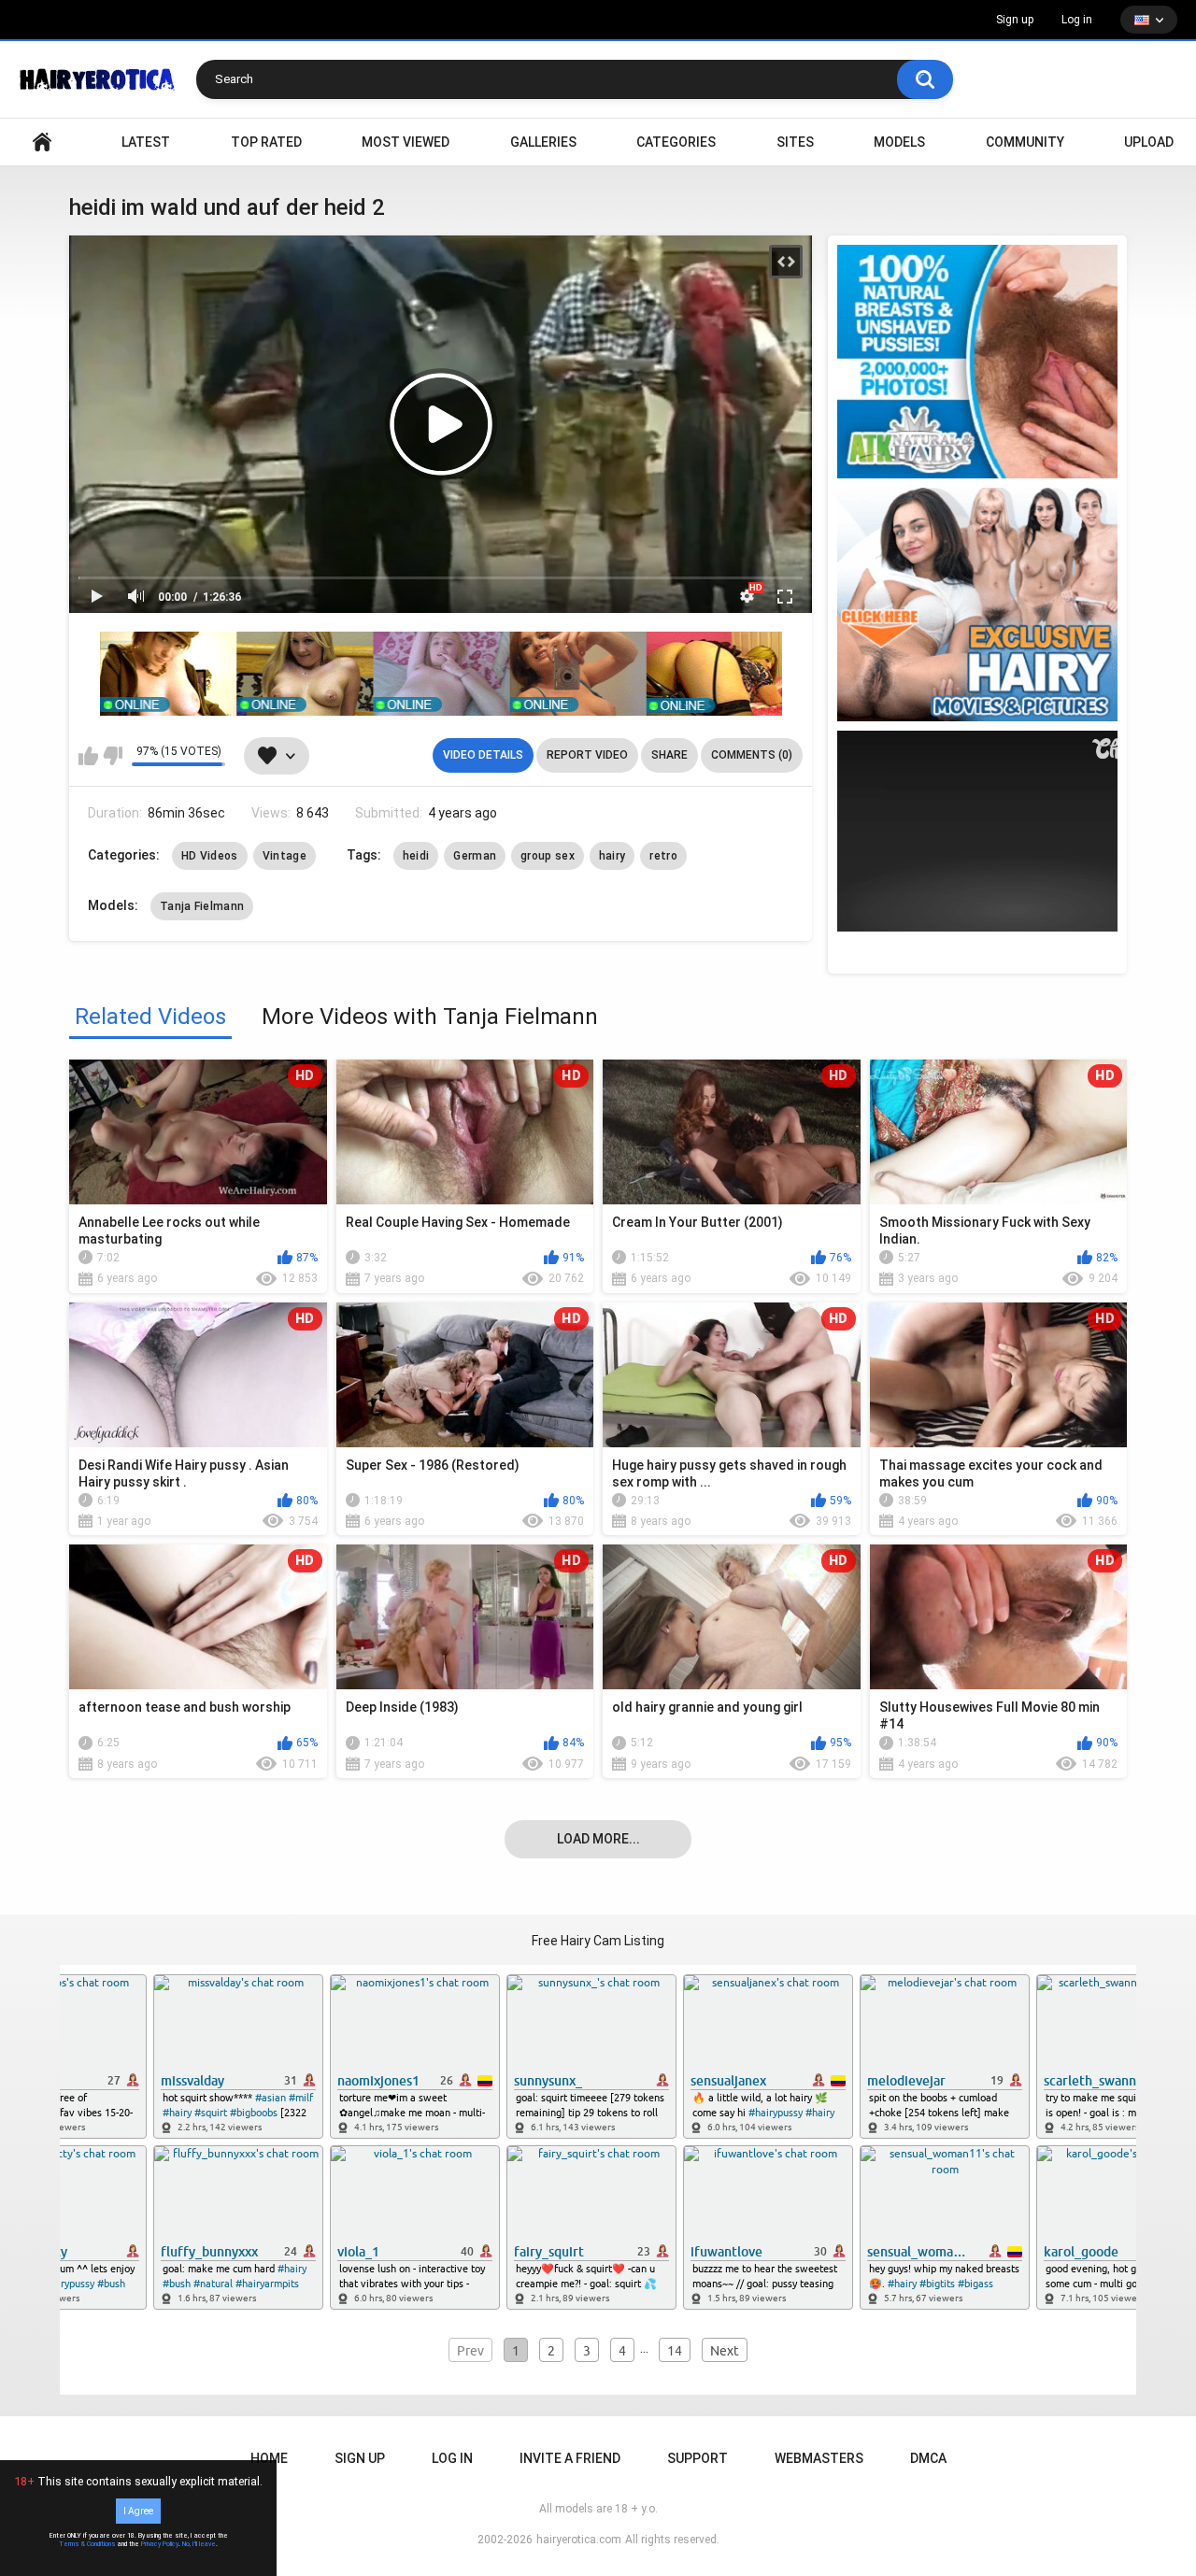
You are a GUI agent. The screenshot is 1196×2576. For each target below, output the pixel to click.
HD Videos (210, 856)
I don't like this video (113, 756)
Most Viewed (406, 142)
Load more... (598, 1839)
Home (269, 2458)
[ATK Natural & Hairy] (977, 362)
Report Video (587, 755)
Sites (795, 142)
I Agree (138, 2511)
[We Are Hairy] (977, 605)
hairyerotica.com (579, 2540)
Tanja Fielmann (202, 906)
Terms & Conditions (87, 2544)
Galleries (543, 142)
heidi (416, 856)
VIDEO (42, 142)
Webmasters (819, 2458)
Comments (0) (752, 755)
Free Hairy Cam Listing (598, 1941)
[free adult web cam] (441, 674)
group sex (548, 856)
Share (669, 755)
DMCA (928, 2458)
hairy (612, 856)
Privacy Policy (160, 2544)
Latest (146, 142)
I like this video (88, 756)
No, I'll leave (199, 2544)
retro (663, 856)
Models (899, 142)
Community (1025, 142)
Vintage (285, 856)
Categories (676, 142)
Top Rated (266, 142)
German (475, 856)
